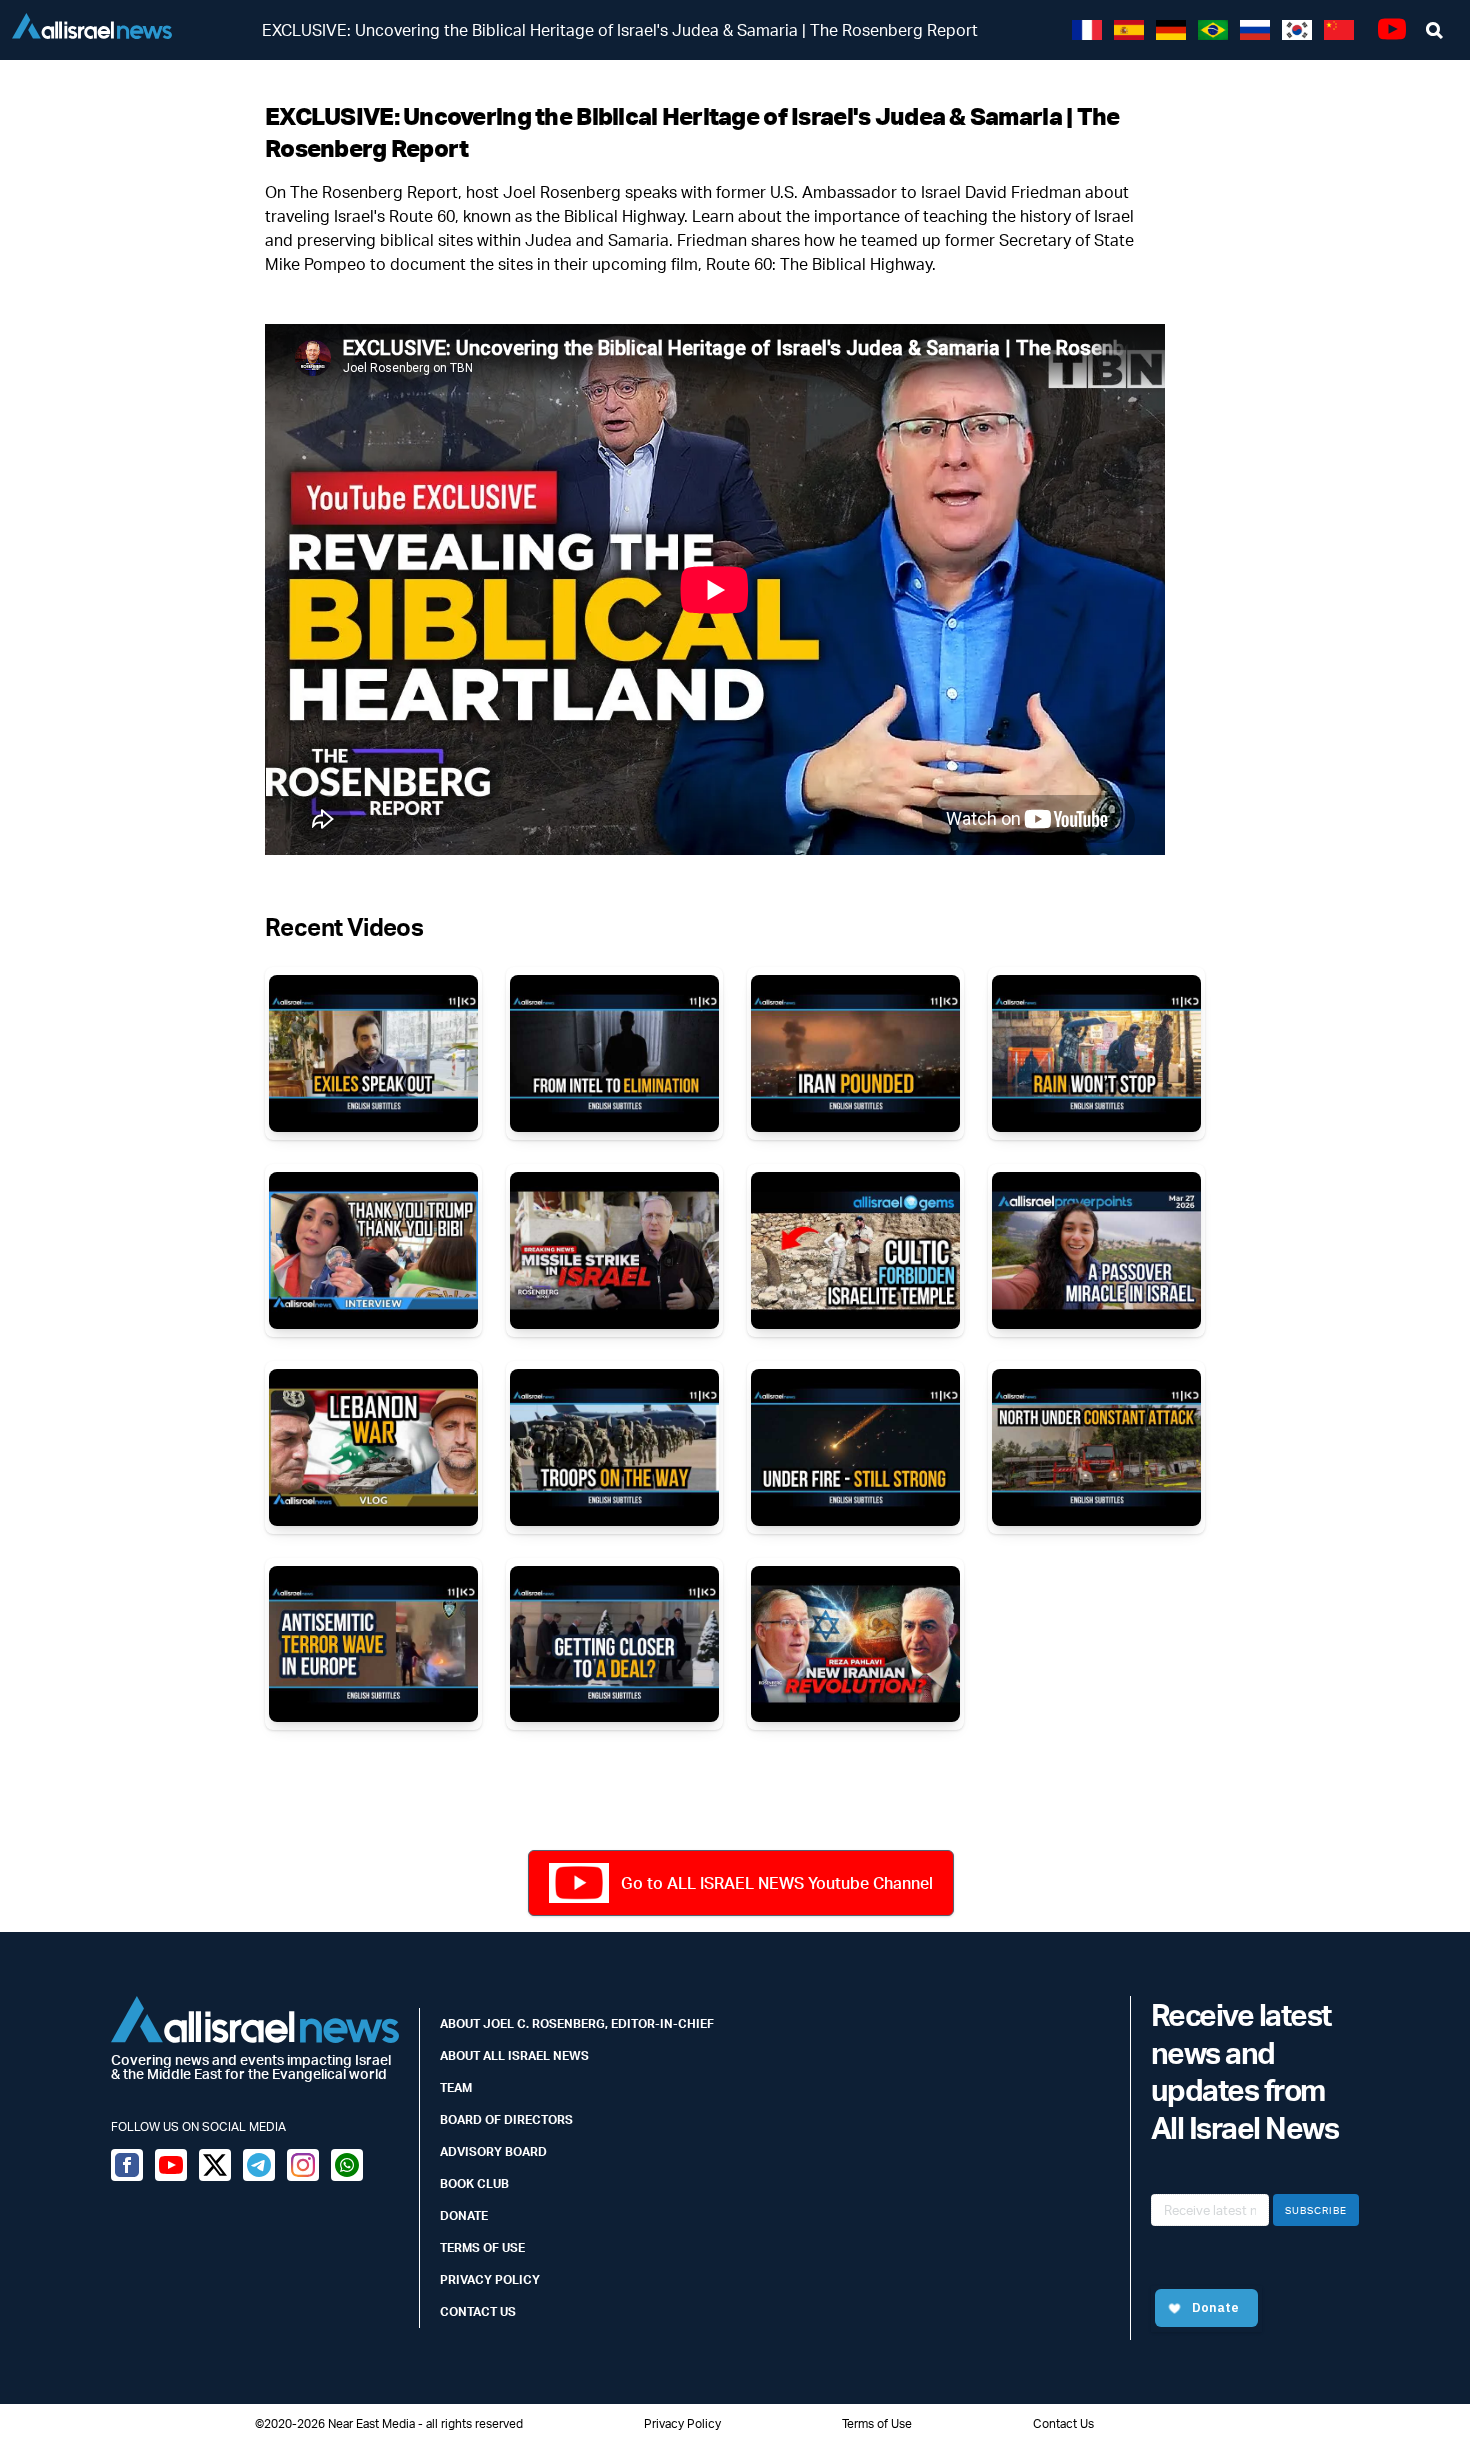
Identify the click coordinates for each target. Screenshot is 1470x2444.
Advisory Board (493, 2151)
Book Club (474, 2183)
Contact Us (478, 2311)
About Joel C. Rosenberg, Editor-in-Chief (577, 2023)
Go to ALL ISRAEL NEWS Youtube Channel (777, 1883)
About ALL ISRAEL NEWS (514, 2055)
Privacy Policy (490, 2279)
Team (456, 2087)
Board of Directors (506, 2119)
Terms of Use (482, 2247)
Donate (464, 2215)
